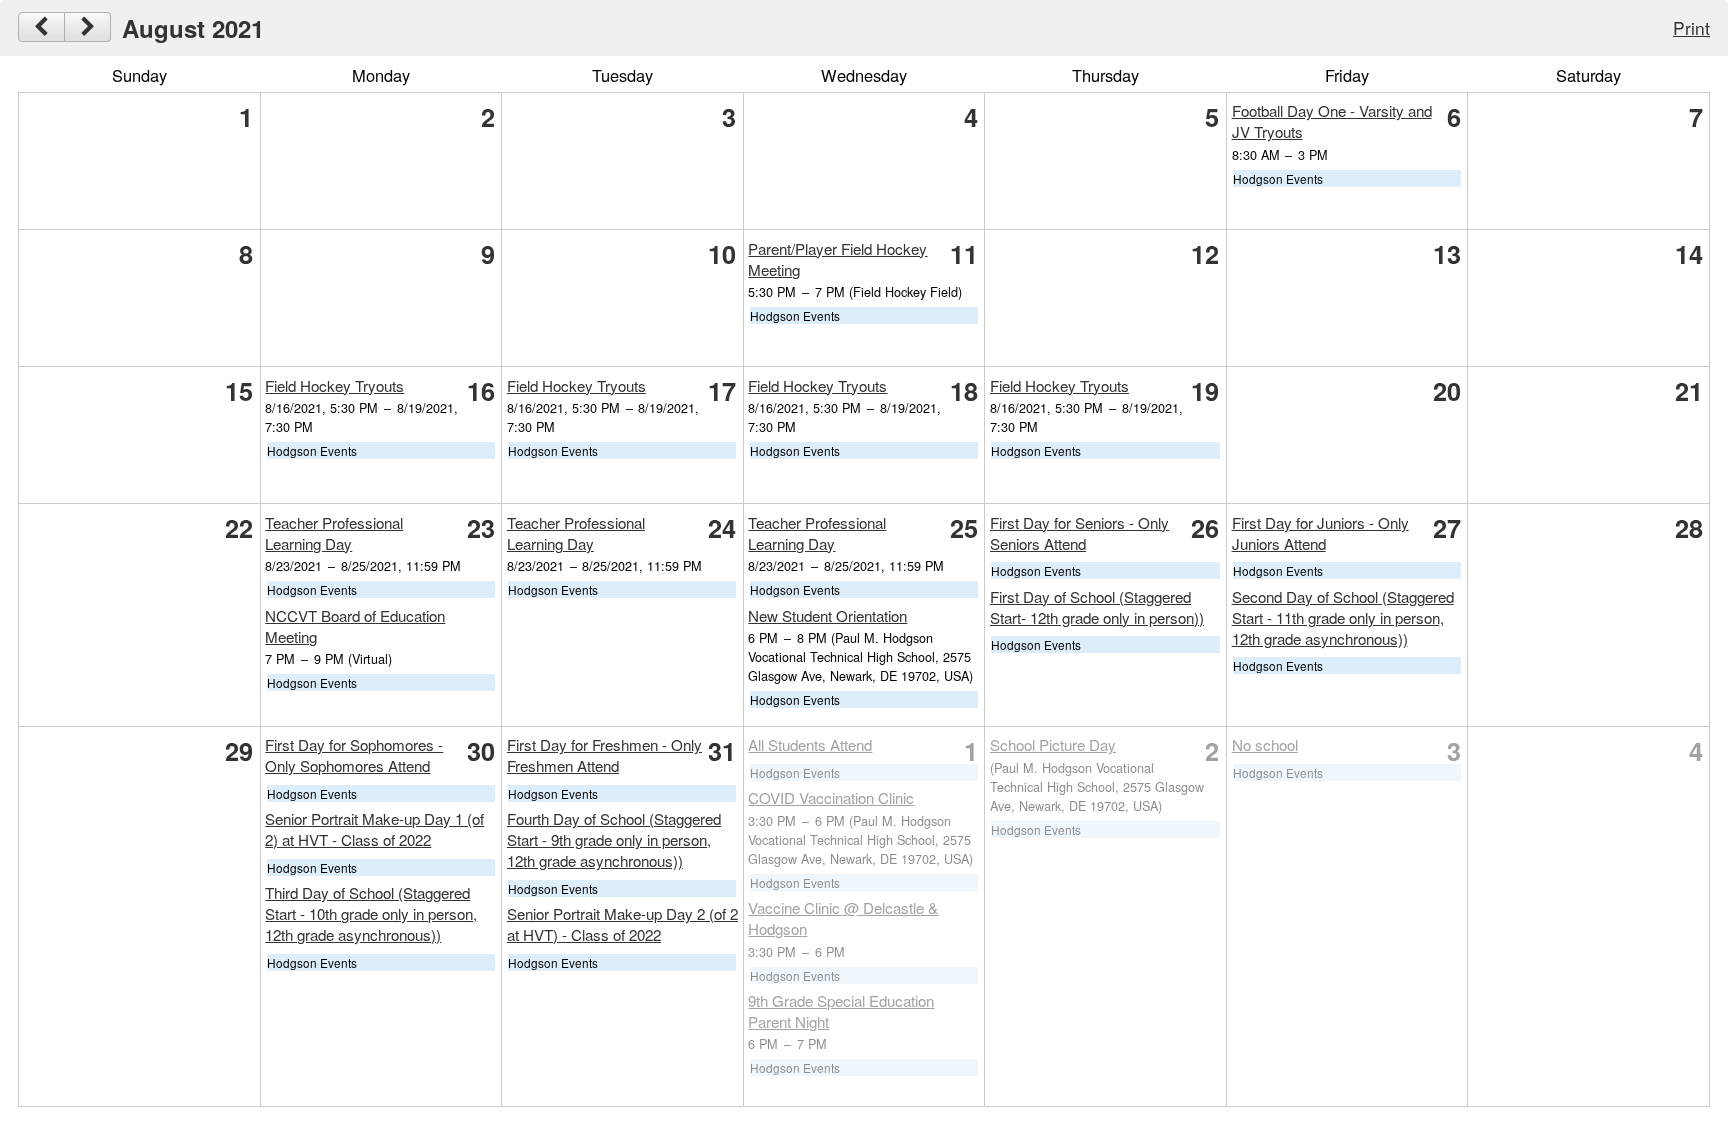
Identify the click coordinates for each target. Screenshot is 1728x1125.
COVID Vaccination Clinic (831, 797)
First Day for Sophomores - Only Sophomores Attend (354, 755)
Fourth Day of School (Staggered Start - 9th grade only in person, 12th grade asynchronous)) (614, 839)
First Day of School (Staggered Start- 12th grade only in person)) (1097, 607)
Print (1691, 27)
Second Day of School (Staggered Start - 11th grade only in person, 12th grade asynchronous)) (1343, 617)
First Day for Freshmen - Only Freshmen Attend (604, 755)
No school (1265, 744)
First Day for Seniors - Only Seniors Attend (1079, 533)
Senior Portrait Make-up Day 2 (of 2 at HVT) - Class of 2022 (622, 924)
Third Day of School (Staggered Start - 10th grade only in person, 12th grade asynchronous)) (371, 913)
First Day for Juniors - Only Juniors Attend (1320, 533)
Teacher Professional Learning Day (334, 533)
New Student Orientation (827, 615)
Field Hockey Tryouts (334, 385)
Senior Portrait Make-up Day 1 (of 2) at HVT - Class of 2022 (374, 829)
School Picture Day (1053, 744)
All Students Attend (810, 744)
